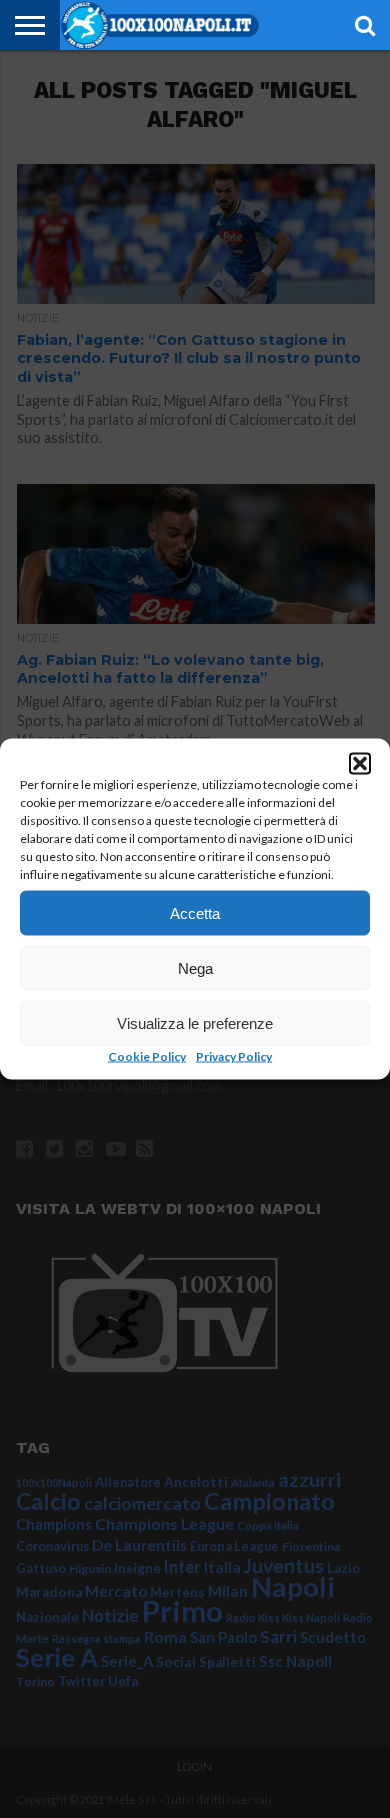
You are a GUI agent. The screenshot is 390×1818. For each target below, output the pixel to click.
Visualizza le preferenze (195, 1022)
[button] (360, 764)
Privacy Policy (234, 1056)
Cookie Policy (147, 1056)
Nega (195, 967)
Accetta (195, 912)
